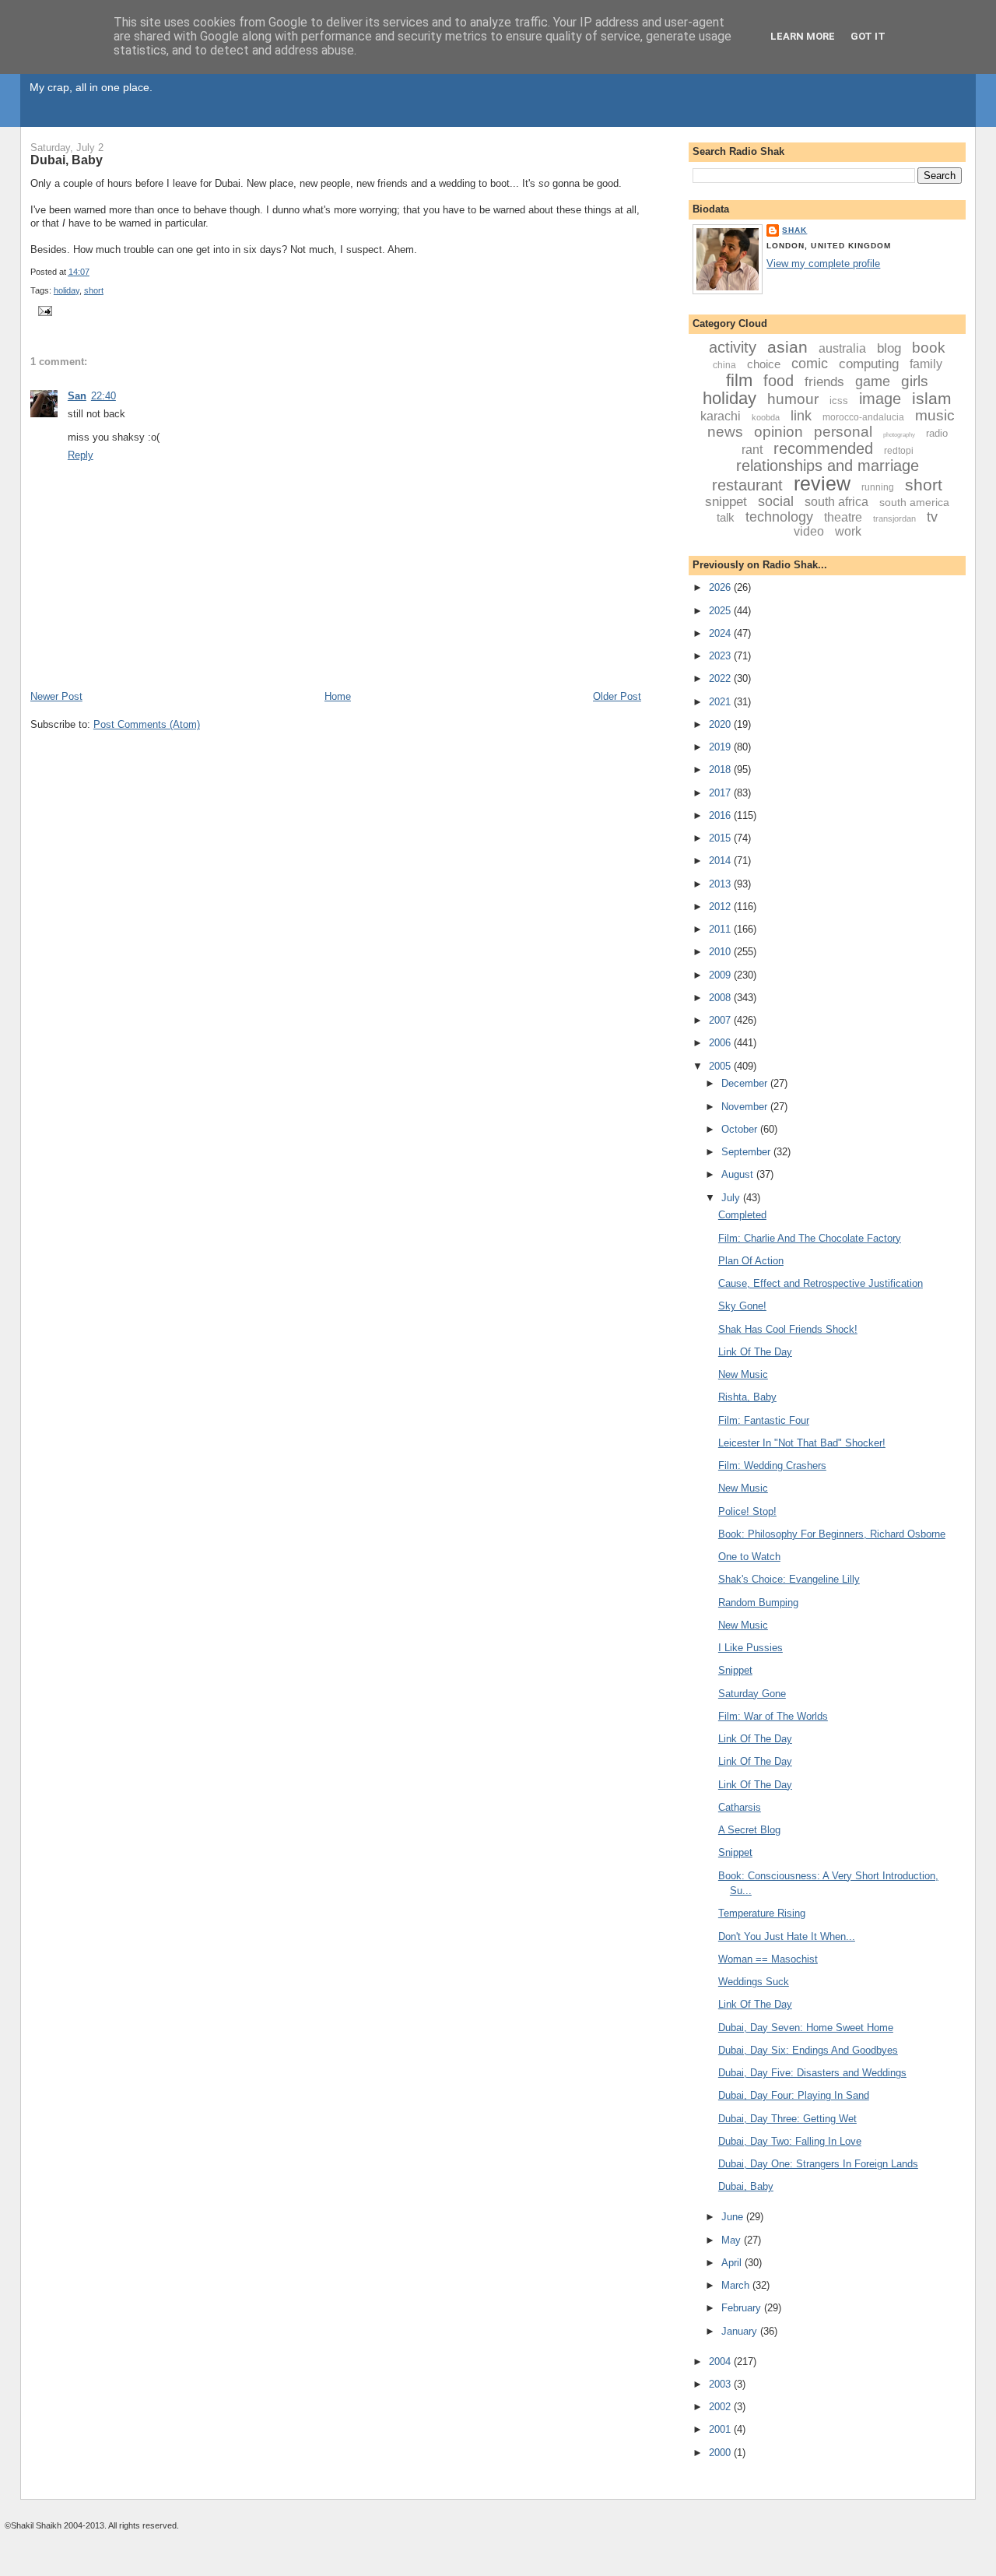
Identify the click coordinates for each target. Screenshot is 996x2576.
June (734, 2217)
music (935, 415)
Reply (81, 455)
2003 (721, 2384)
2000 (721, 2453)
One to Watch (749, 1557)
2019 (721, 747)
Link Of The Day (755, 1352)
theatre (843, 517)
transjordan (894, 518)
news (725, 432)
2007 (721, 1020)
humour (793, 399)
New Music (743, 1374)
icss (839, 401)
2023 (721, 656)
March (737, 2285)
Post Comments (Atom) (147, 724)
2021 (721, 702)
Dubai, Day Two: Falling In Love (790, 2141)
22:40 (103, 396)
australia (842, 348)
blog (889, 348)
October (741, 1129)
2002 (721, 2407)
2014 (721, 861)
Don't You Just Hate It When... (787, 1936)
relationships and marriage (828, 466)
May (733, 2240)
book (929, 348)
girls (915, 381)
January (741, 2331)
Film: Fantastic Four (764, 1420)
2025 (721, 611)
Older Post (617, 696)
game (873, 381)
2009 (721, 975)
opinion (779, 432)
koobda (766, 417)
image (880, 399)
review (822, 483)
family (926, 364)
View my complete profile (823, 264)
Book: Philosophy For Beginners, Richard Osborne (832, 1534)
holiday (67, 290)
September (747, 1152)
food (779, 381)
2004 (721, 2362)
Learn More (803, 36)
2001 (721, 2429)
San (77, 396)
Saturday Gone (752, 1694)
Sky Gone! (742, 1306)
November (746, 1107)
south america (914, 502)
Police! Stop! (747, 1511)
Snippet (735, 1670)
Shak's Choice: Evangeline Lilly (789, 1579)
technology (779, 517)
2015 (721, 838)
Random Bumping (758, 1603)
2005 (721, 1066)
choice (764, 364)
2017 (721, 793)
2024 (721, 633)
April (733, 2263)
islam (932, 398)
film (739, 380)
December (746, 1083)
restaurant (747, 485)
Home (338, 696)
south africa (836, 502)
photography (899, 435)
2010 (721, 952)
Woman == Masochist (768, 1959)
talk (726, 517)
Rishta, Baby (747, 1397)
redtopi (899, 451)
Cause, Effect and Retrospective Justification (821, 1283)
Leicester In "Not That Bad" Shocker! (802, 1443)
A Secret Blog (749, 1830)
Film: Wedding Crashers (772, 1465)
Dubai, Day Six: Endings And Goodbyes (808, 2050)
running (878, 487)
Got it (868, 36)
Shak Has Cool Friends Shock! (788, 1329)
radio (937, 433)
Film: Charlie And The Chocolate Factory (810, 1238)
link (801, 416)
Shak (794, 230)
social (776, 501)
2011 (721, 929)
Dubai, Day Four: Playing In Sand (794, 2095)
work (848, 531)
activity (733, 347)
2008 (721, 998)
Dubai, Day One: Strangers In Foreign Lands (818, 2164)
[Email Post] (43, 310)
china (724, 365)
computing (869, 364)
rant (752, 450)
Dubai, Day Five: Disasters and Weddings (812, 2073)
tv (932, 517)
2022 (721, 678)
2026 (721, 587)
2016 (721, 815)
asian (787, 347)
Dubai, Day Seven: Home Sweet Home (806, 2028)
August (739, 1174)
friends (824, 382)
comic (810, 364)
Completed (742, 1215)
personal (843, 432)
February (743, 2308)
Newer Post (56, 696)
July (732, 1198)
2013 (721, 884)
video (809, 531)
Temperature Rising (762, 1913)
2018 (721, 770)
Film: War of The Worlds (773, 1716)
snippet (726, 502)
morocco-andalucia (863, 417)
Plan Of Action (751, 1261)
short (94, 290)
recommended (823, 448)
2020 (721, 724)
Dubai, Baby (67, 160)
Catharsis (740, 1807)
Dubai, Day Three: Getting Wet (787, 2119)
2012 (721, 907)
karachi (721, 416)
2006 (721, 1043)
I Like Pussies (751, 1648)
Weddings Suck (754, 1982)
